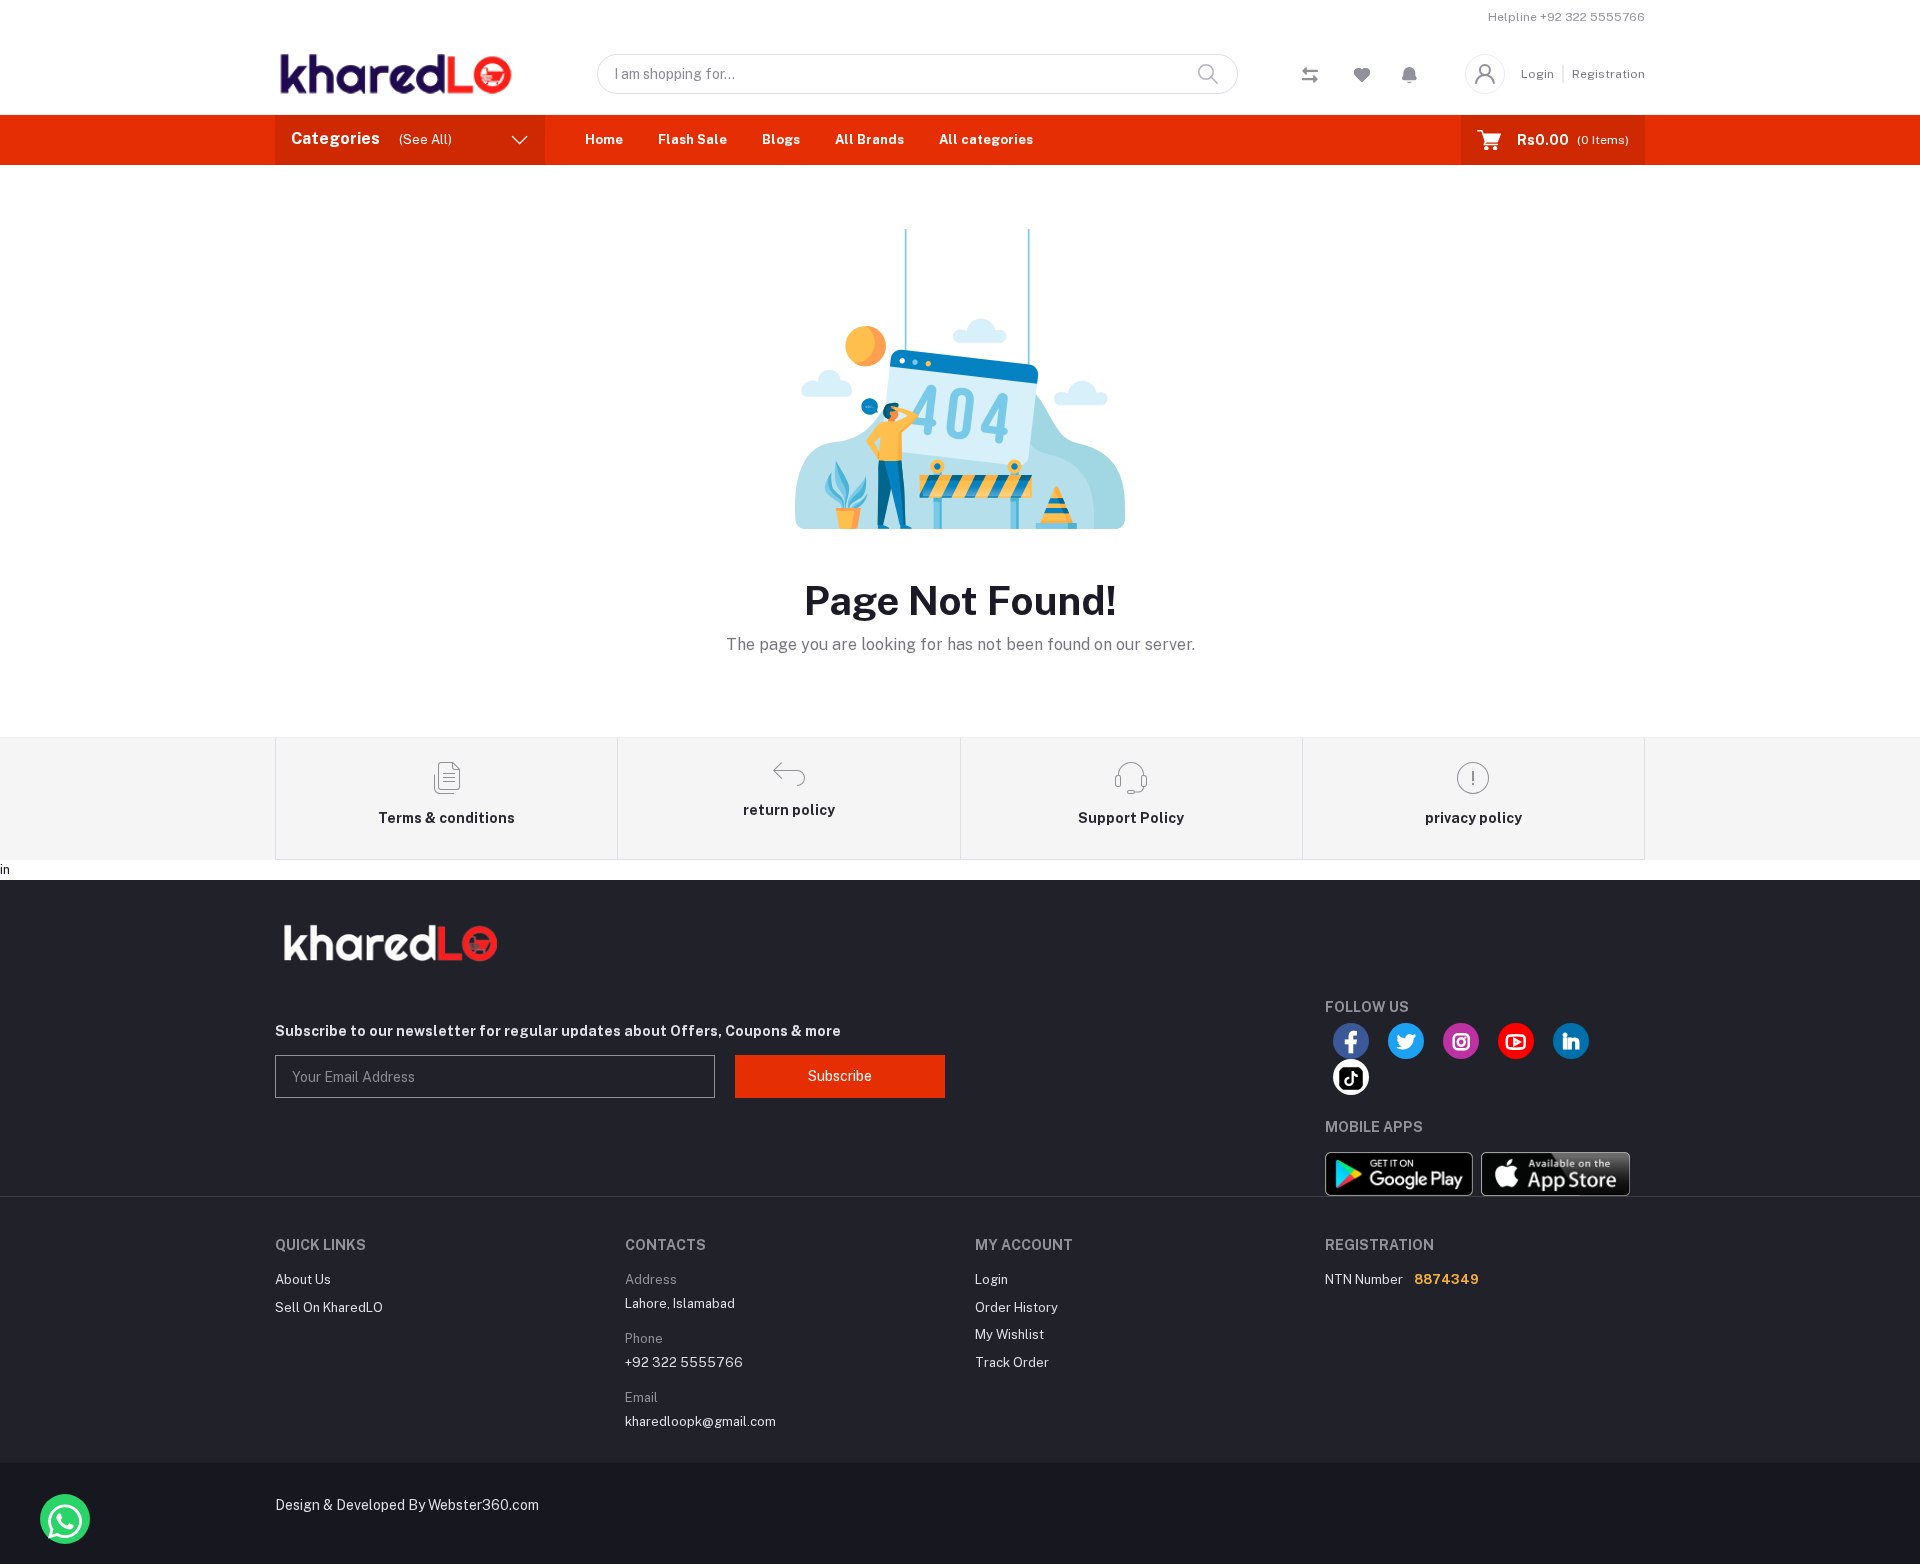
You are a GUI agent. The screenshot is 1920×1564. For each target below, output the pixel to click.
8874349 (1446, 1279)
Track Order (1012, 1362)
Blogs (781, 139)
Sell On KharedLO (329, 1307)
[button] (1409, 74)
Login (1537, 74)
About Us (303, 1279)
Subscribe (840, 1076)
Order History (1016, 1307)
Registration (1608, 74)
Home (604, 139)
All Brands (869, 139)
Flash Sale (692, 139)
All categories (986, 139)
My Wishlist (1009, 1334)
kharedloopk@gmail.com (700, 1421)
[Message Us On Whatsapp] (65, 1519)
